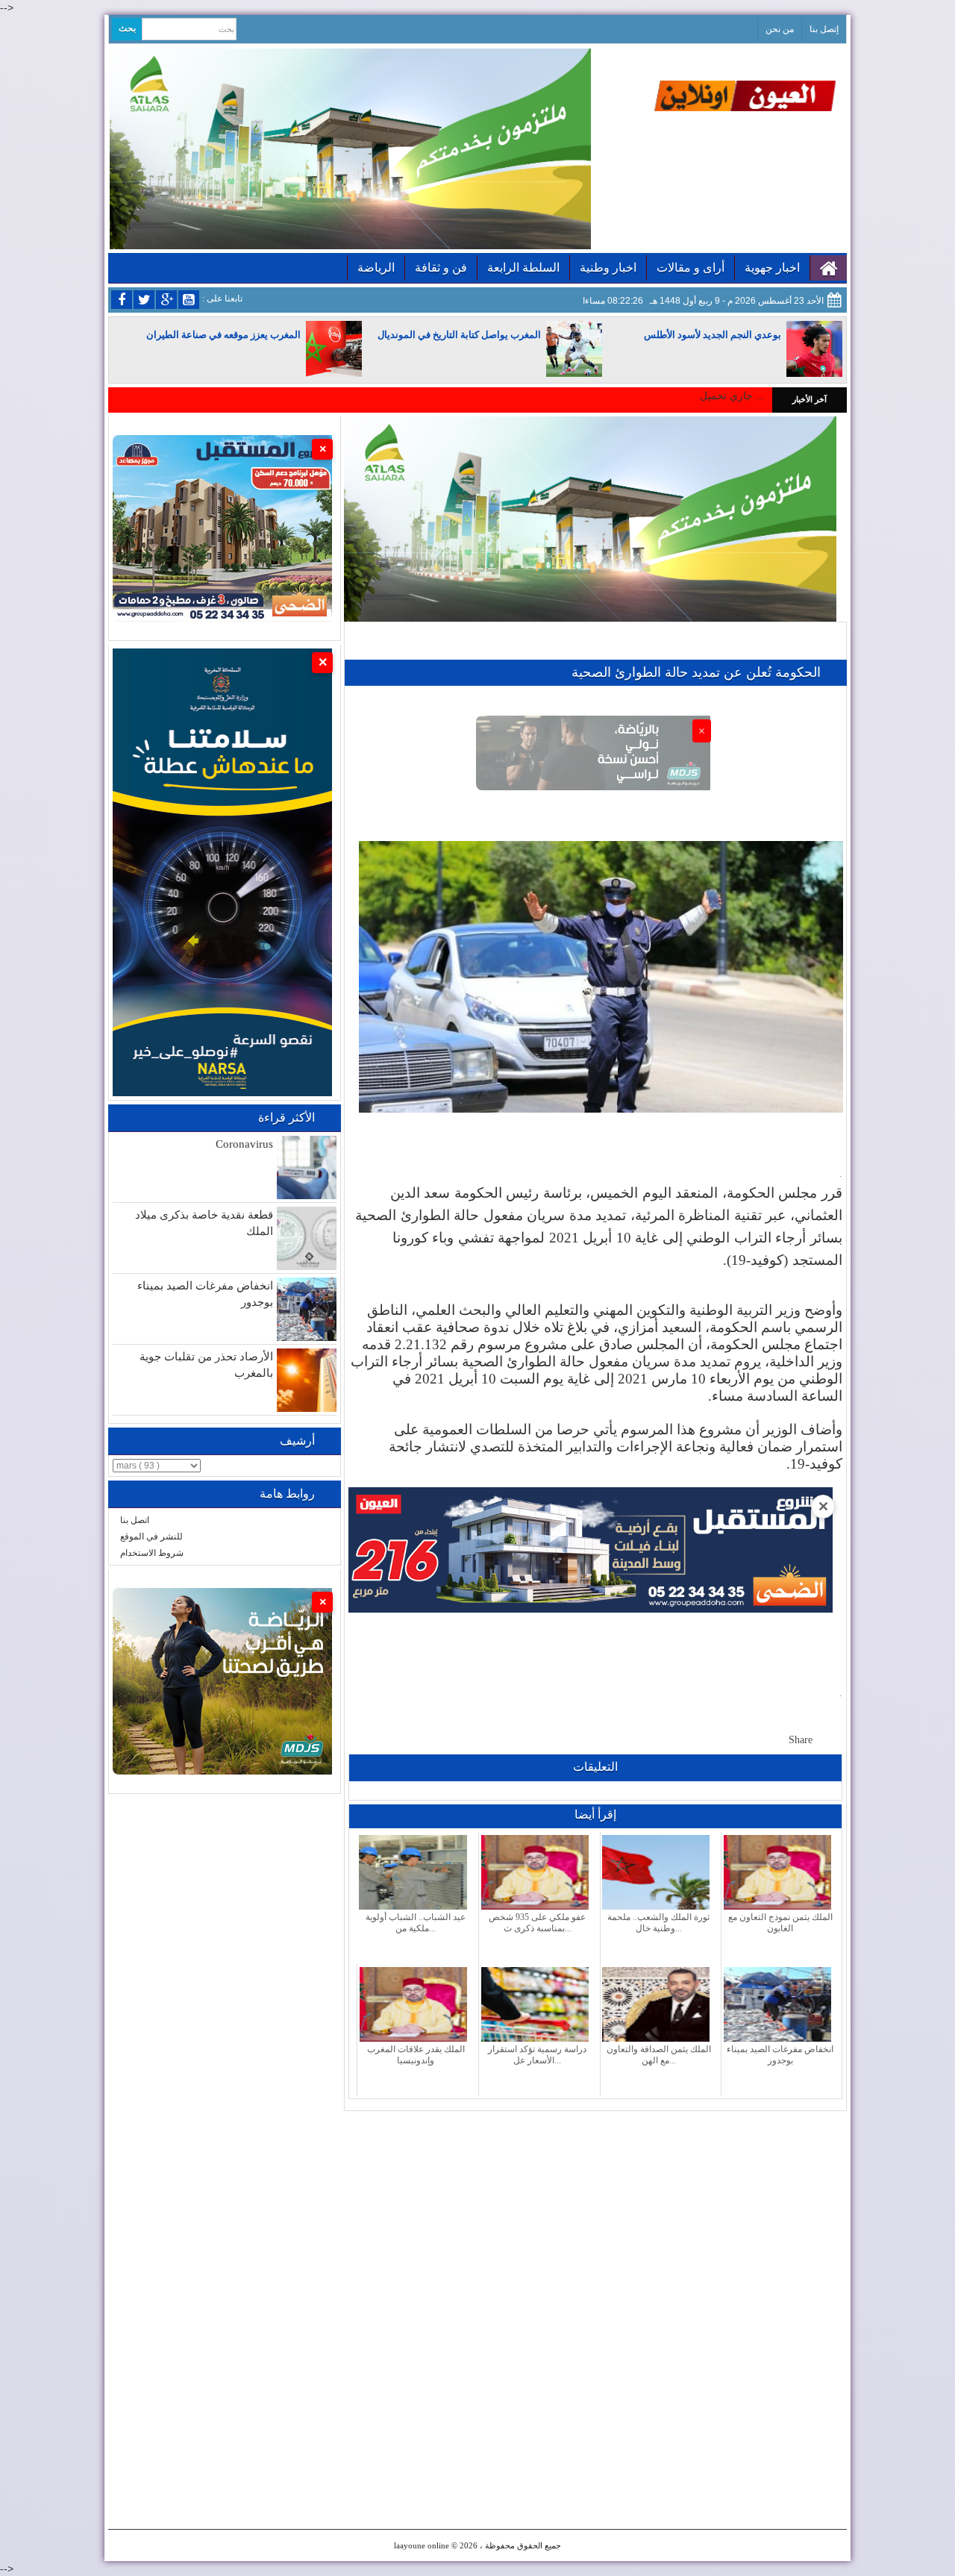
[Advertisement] (595, 2216)
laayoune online (422, 2545)
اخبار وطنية (608, 268)
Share (801, 1740)
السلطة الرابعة (523, 268)
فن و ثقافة (441, 268)
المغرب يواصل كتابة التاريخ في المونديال (459, 335)
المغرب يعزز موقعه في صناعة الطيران (223, 335)
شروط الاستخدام (152, 1553)
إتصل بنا (824, 29)
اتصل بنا (135, 1520)
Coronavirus (244, 1144)
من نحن (780, 29)
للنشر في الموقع (151, 1536)
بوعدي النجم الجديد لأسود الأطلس (713, 335)
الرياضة (376, 268)
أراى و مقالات (691, 268)
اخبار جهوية (772, 268)
